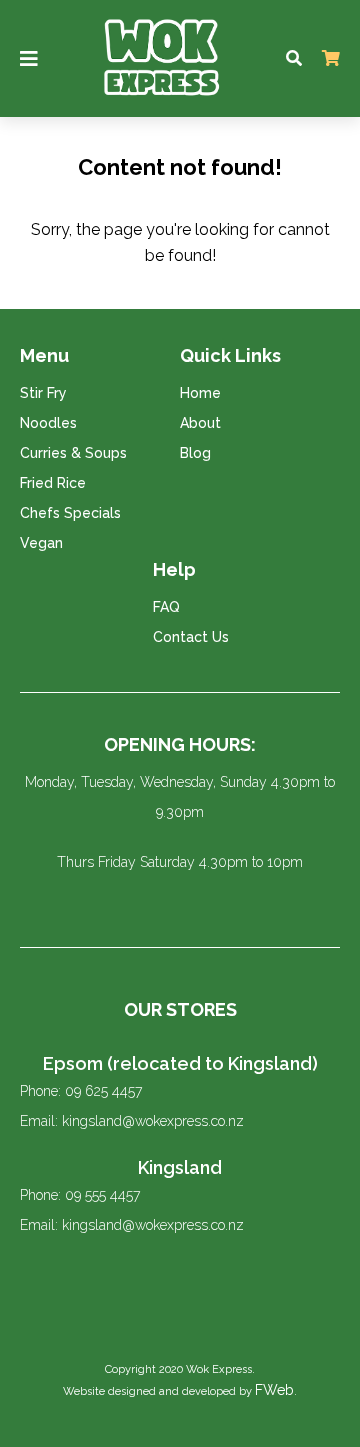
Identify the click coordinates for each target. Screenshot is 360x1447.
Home (200, 393)
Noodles (48, 423)
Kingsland (180, 1167)
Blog (195, 453)
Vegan (41, 543)
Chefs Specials (70, 513)
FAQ (166, 607)
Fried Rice (53, 483)
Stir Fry (43, 393)
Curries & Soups (73, 453)
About (200, 423)
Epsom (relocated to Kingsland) (180, 1063)
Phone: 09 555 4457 (80, 1195)
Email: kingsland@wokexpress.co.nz (132, 1121)
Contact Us (191, 637)
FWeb (274, 1390)
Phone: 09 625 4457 (81, 1091)
